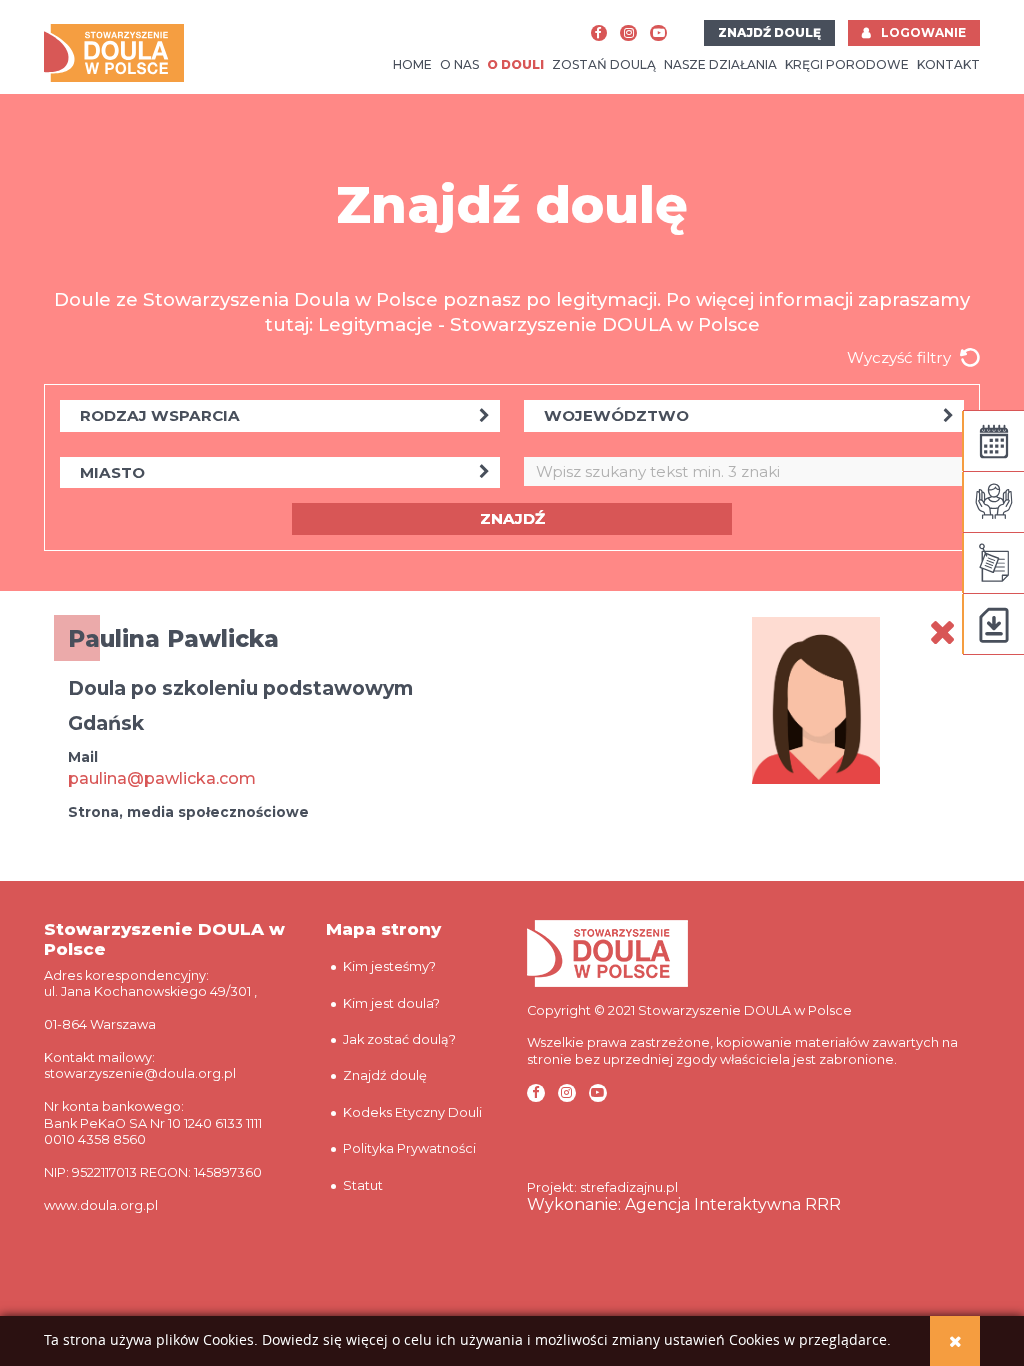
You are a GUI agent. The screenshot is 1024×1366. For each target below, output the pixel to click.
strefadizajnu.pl (629, 1187)
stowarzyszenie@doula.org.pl (140, 1073)
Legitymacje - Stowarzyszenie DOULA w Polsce (539, 324)
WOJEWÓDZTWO (616, 415)
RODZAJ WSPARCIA (160, 415)
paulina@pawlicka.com (162, 778)
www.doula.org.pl (101, 1205)
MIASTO (112, 472)
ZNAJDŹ (512, 518)
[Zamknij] (955, 1341)
